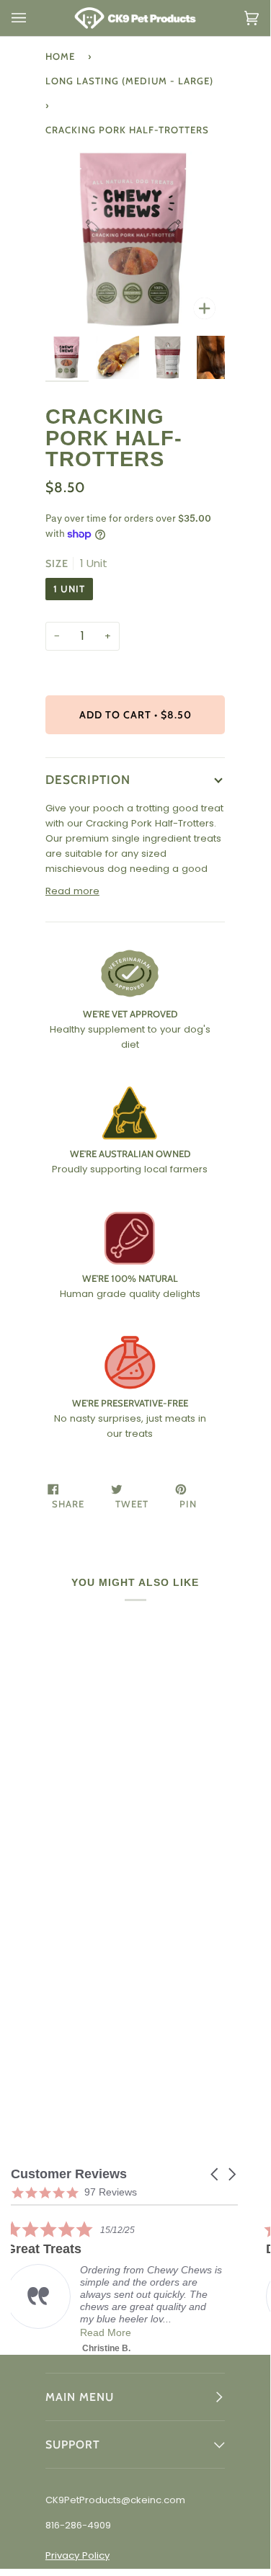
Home (60, 56)
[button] (216, 2174)
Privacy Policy (77, 2555)
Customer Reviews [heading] (69, 2174)
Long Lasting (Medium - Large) (129, 81)
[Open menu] (33, 18)
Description (88, 779)
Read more (72, 891)
